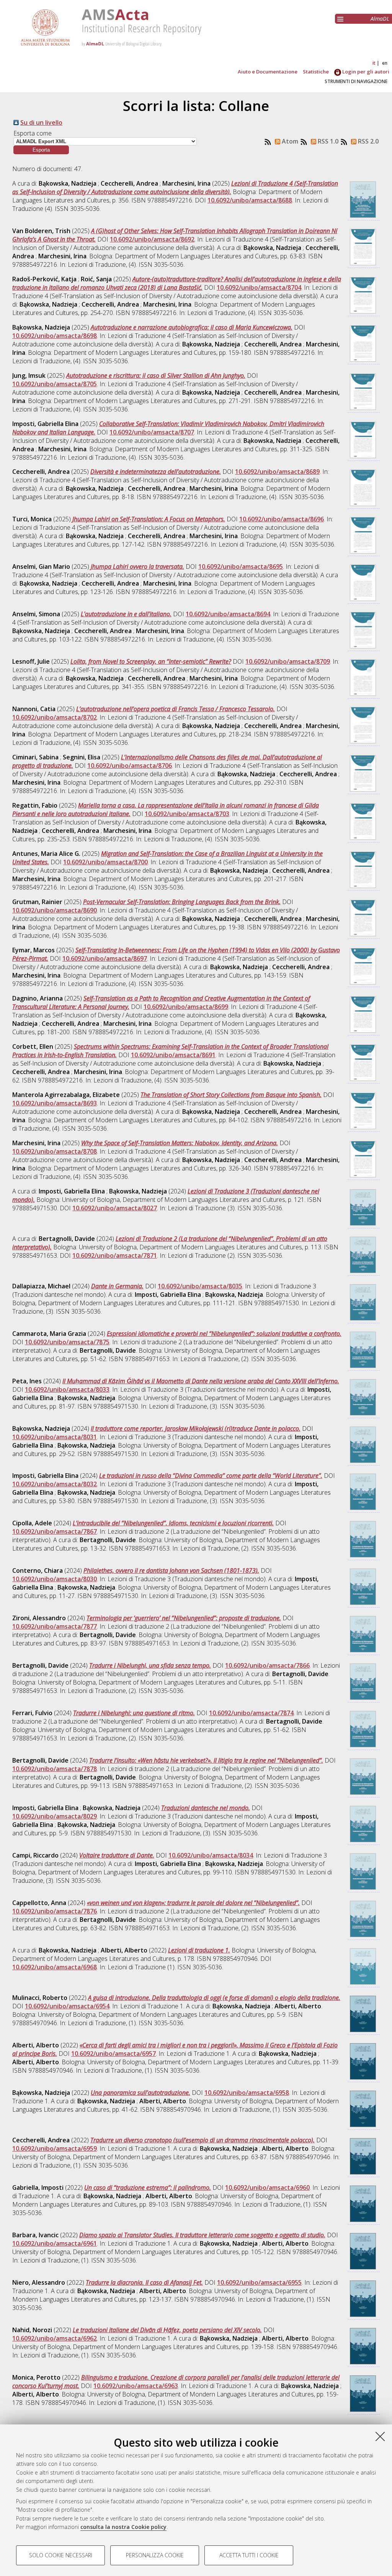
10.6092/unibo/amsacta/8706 (130, 766)
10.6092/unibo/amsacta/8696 (282, 519)
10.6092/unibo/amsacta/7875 (67, 1342)
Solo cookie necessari (61, 2555)
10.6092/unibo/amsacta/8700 (105, 862)
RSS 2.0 (367, 141)
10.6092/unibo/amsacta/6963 (136, 2386)
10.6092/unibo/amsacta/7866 (267, 1665)
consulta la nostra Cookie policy (123, 2527)
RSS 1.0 (327, 141)
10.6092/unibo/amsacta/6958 (247, 2093)
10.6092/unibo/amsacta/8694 (228, 614)
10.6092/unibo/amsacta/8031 (55, 1437)
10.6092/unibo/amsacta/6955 (259, 2282)
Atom (289, 141)
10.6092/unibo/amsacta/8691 (173, 1055)
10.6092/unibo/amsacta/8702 (55, 717)
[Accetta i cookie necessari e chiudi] (380, 2436)
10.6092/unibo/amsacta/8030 (55, 1579)
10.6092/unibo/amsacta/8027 (115, 1208)
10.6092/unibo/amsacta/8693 (55, 1103)
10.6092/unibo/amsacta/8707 (152, 432)
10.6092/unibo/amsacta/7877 (55, 1626)
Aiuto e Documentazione (268, 72)
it (374, 63)
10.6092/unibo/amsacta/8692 (152, 239)
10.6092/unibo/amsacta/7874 (251, 1713)
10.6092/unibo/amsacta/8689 (277, 472)
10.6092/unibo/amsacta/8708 (55, 1151)
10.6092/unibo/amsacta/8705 (55, 384)
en (385, 63)
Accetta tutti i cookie (249, 2555)
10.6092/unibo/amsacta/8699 (186, 1007)
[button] (41, 150)
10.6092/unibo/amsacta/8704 (259, 287)
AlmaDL (380, 19)
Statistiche (316, 72)
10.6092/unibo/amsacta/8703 (187, 814)
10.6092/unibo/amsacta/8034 (211, 1855)
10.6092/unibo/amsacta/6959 (55, 2148)
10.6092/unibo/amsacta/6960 (267, 2187)
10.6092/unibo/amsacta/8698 (55, 336)
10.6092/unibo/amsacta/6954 (67, 2006)
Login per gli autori (365, 72)
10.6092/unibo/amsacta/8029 (55, 1816)
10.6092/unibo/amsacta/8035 (200, 1286)
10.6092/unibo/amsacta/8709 (288, 661)
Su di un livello (41, 122)
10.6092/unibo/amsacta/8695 (241, 566)
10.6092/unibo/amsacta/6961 (55, 2243)
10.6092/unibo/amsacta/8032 (55, 1484)
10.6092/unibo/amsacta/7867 (55, 1531)
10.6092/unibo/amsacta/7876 (55, 1911)
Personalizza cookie (155, 2555)
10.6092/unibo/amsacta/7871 (115, 1255)
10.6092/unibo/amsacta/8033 (67, 1389)
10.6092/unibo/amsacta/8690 (55, 910)
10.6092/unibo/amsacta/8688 (250, 200)
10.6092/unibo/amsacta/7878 (55, 1769)
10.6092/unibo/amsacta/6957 (114, 2054)
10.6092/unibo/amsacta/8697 (105, 958)
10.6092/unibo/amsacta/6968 (55, 1967)
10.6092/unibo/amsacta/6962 (55, 2338)
